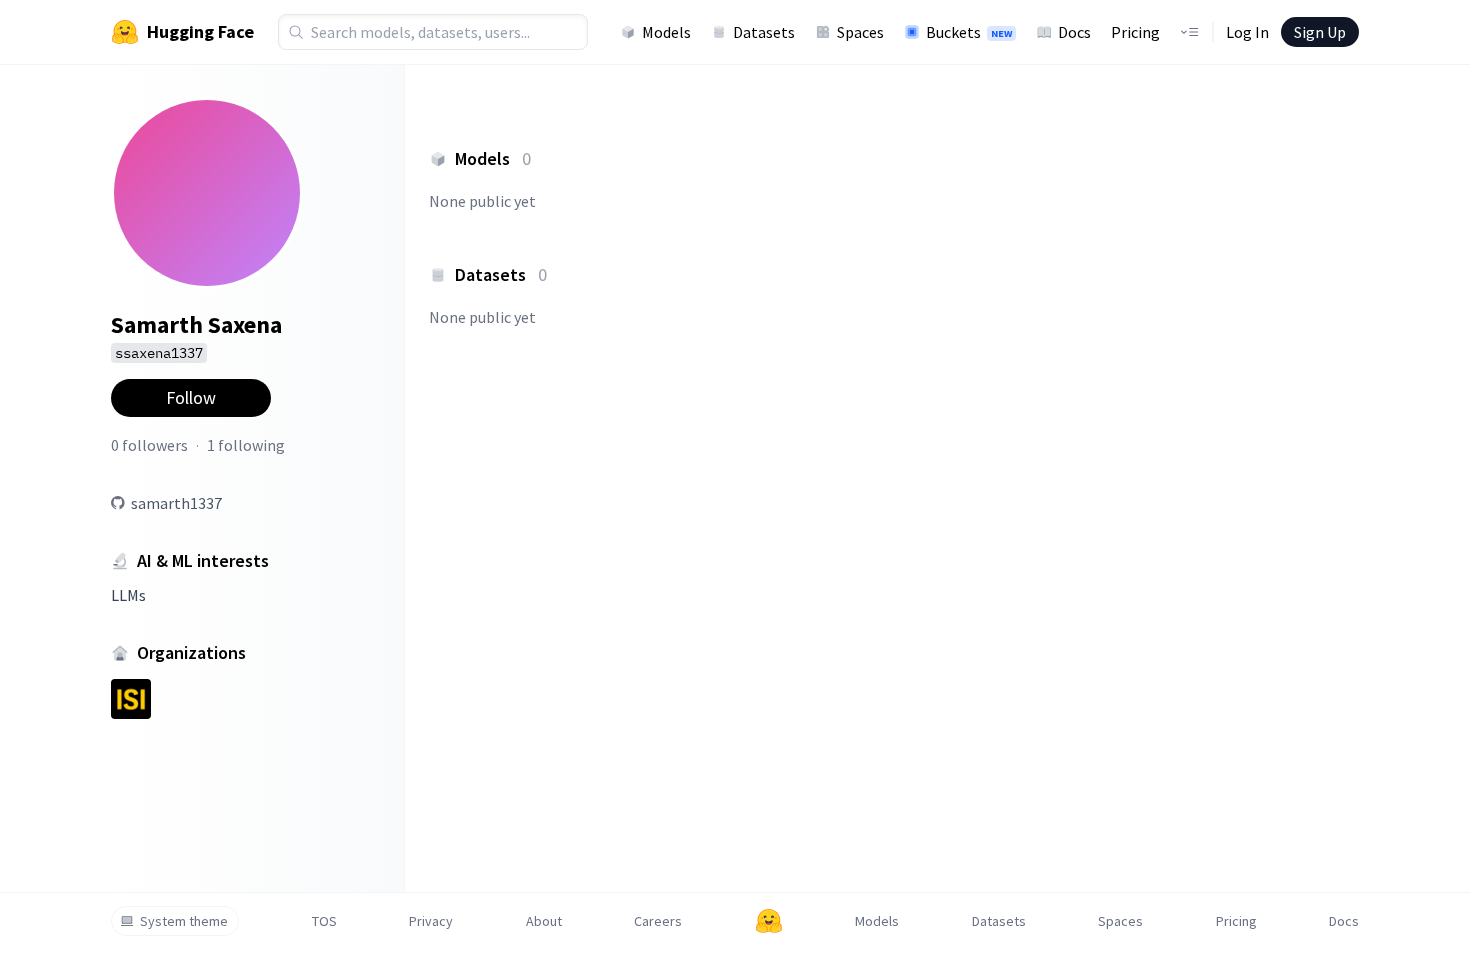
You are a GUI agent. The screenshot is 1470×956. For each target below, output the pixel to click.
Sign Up (1320, 32)
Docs (1074, 32)
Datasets (764, 32)
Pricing (1135, 32)
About (544, 921)
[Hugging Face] (769, 921)
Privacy (431, 921)
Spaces (860, 32)
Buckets (969, 32)
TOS (324, 921)
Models (666, 32)
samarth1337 (176, 503)
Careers (658, 921)
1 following (246, 445)
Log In (1247, 32)
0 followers (149, 445)
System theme (184, 921)
